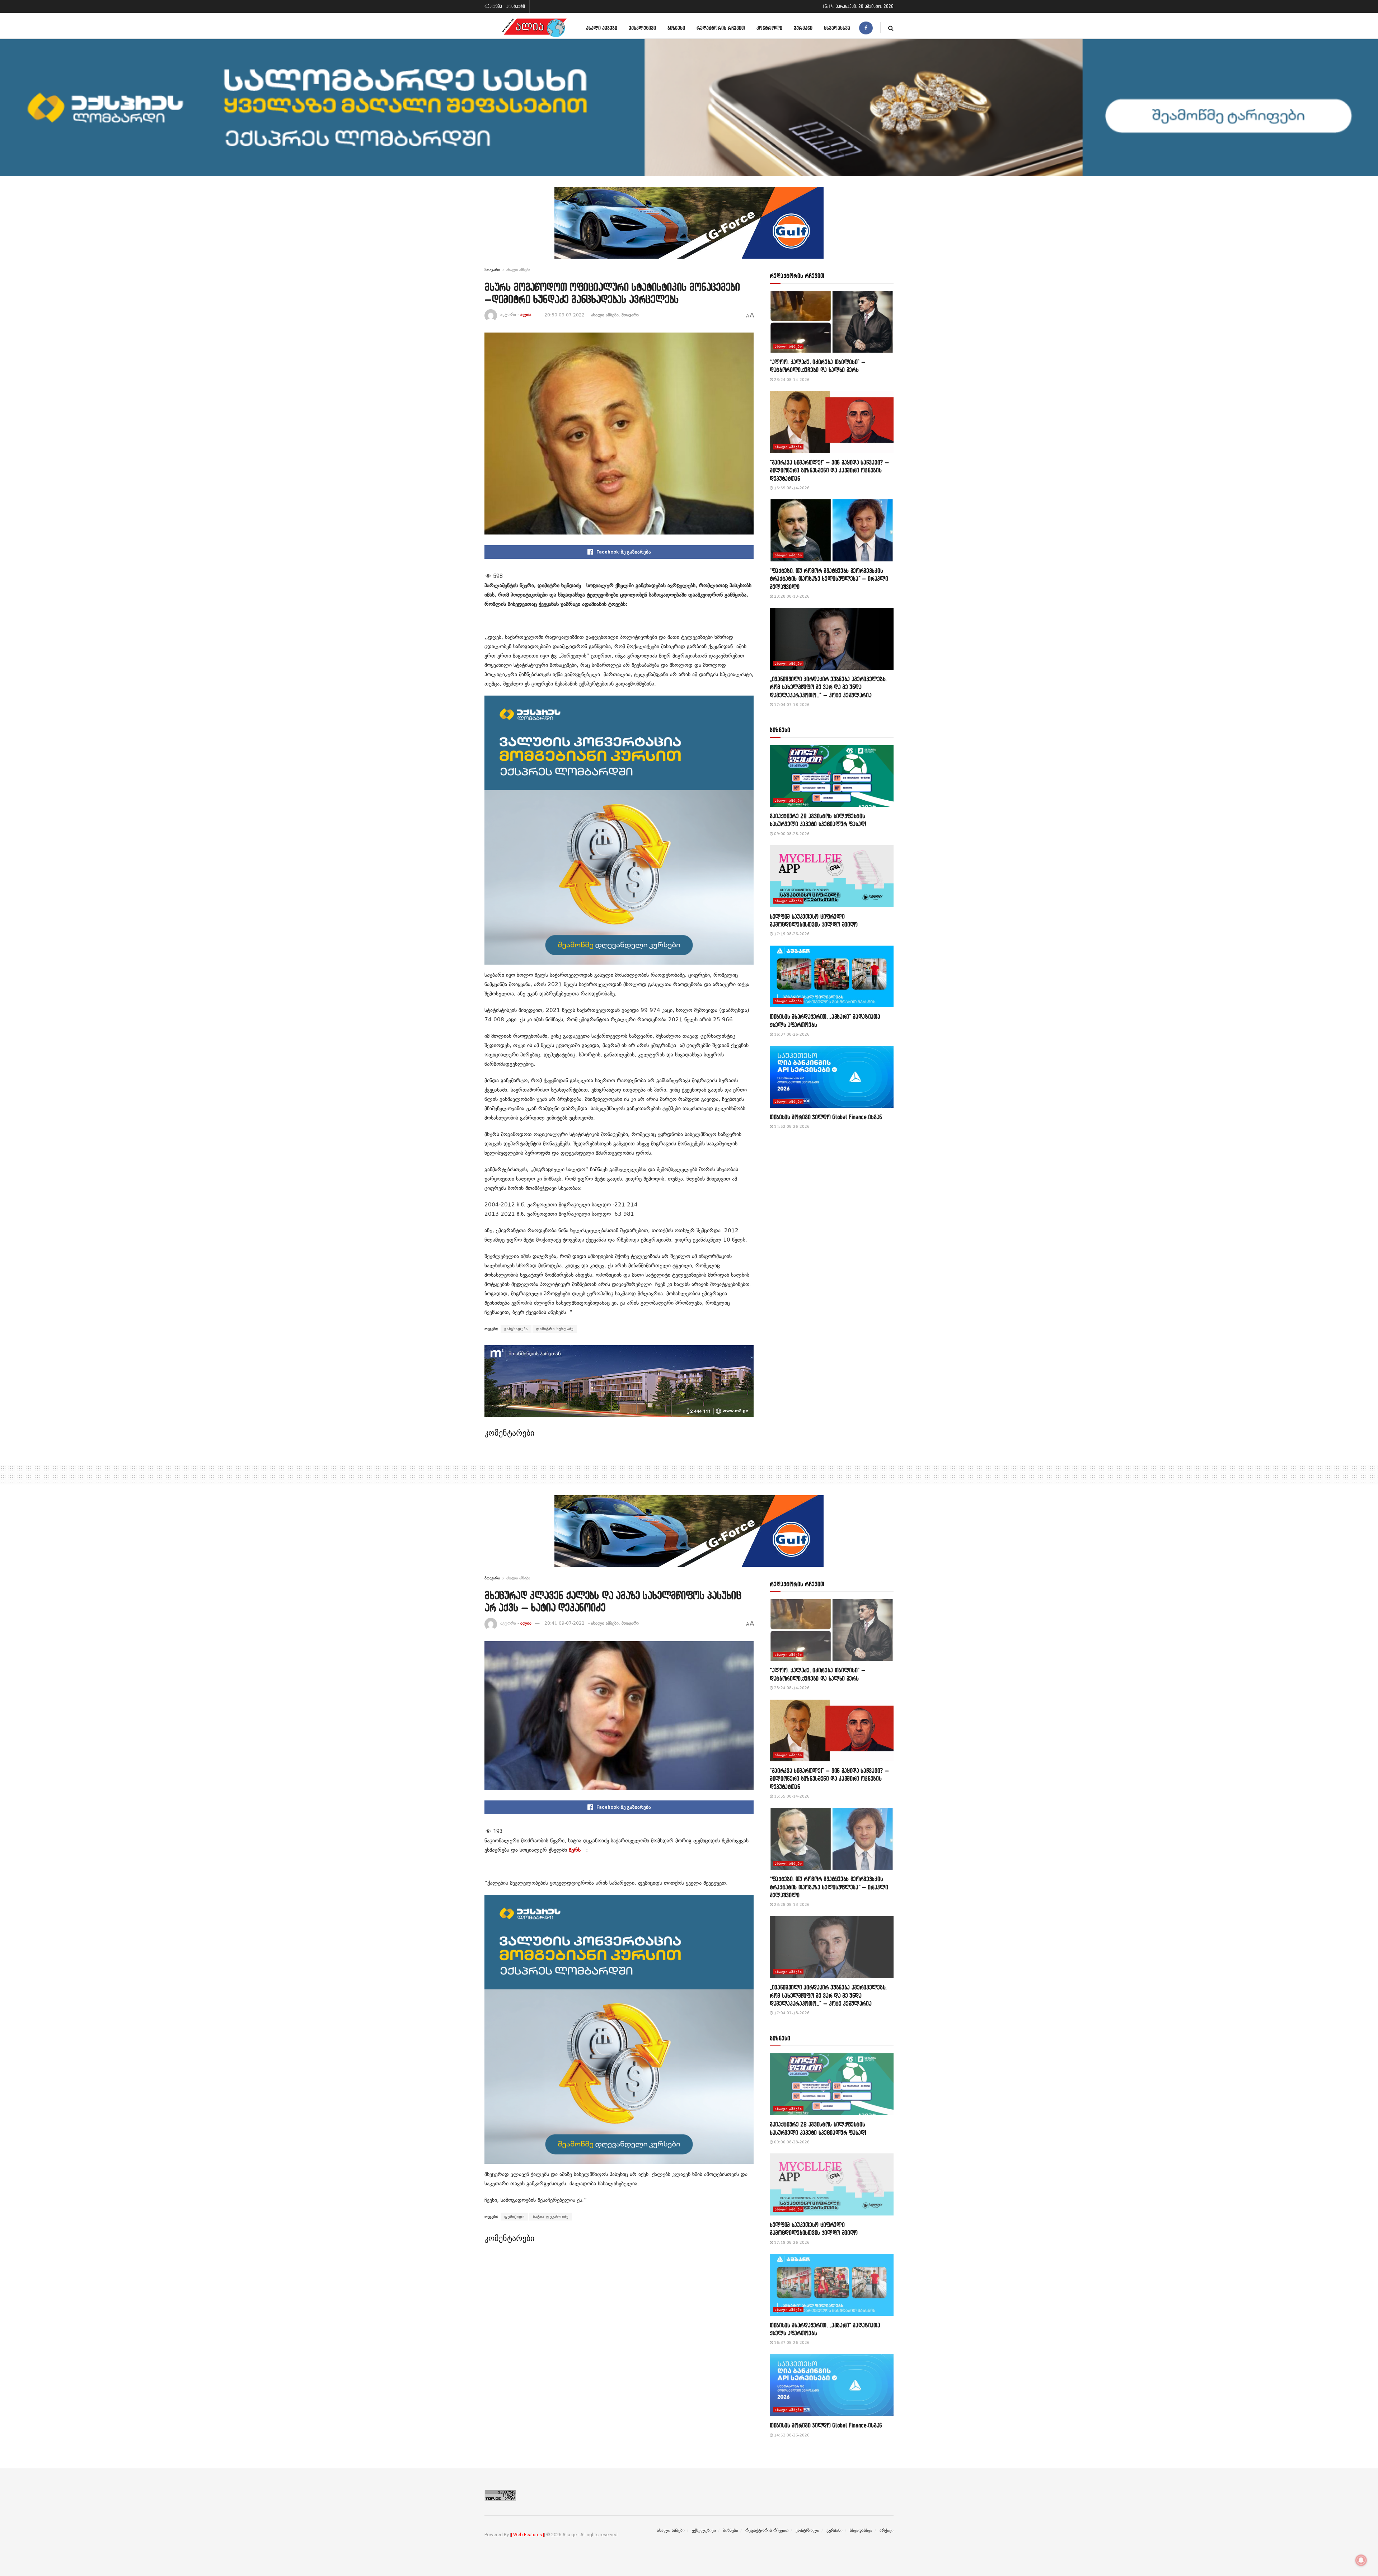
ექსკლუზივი (642, 28)
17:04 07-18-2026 (791, 705)
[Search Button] (891, 28)
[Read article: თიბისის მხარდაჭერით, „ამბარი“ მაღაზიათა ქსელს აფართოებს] (832, 977)
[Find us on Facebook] (866, 28)
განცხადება (516, 1329)
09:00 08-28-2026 (791, 834)
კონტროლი (769, 28)
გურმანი (803, 28)
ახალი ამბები (602, 28)
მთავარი (492, 270)
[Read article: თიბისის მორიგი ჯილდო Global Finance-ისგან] (832, 1077)
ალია (526, 315)
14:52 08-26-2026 (791, 1127)
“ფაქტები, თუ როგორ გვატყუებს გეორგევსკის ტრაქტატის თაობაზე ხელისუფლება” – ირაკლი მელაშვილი (829, 579)
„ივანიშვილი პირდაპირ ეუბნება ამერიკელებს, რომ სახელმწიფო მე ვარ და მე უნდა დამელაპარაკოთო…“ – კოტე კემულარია (828, 687)
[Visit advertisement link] (689, 228)
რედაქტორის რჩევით (721, 28)
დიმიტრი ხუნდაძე (555, 1329)
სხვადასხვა (837, 28)
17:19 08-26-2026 (791, 934)
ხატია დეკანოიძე (551, 2217)
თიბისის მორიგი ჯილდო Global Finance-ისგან (826, 1117)
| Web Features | (528, 2535)
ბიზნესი (676, 28)
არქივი (887, 2530)
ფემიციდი (514, 2217)
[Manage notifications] (1361, 2560)
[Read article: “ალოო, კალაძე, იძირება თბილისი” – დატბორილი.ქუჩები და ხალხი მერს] (832, 322)
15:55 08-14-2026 (791, 488)
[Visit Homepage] (534, 28)
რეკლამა (493, 6)
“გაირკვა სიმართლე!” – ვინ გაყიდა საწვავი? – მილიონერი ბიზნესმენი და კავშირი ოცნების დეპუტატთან (829, 470)
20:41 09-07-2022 (564, 1623)
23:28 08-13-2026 (791, 596)
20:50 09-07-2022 (564, 315)
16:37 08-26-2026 (791, 1034)
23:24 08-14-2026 (791, 380)
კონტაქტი (516, 6)
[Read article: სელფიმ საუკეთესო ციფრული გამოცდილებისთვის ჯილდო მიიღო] (832, 876)
